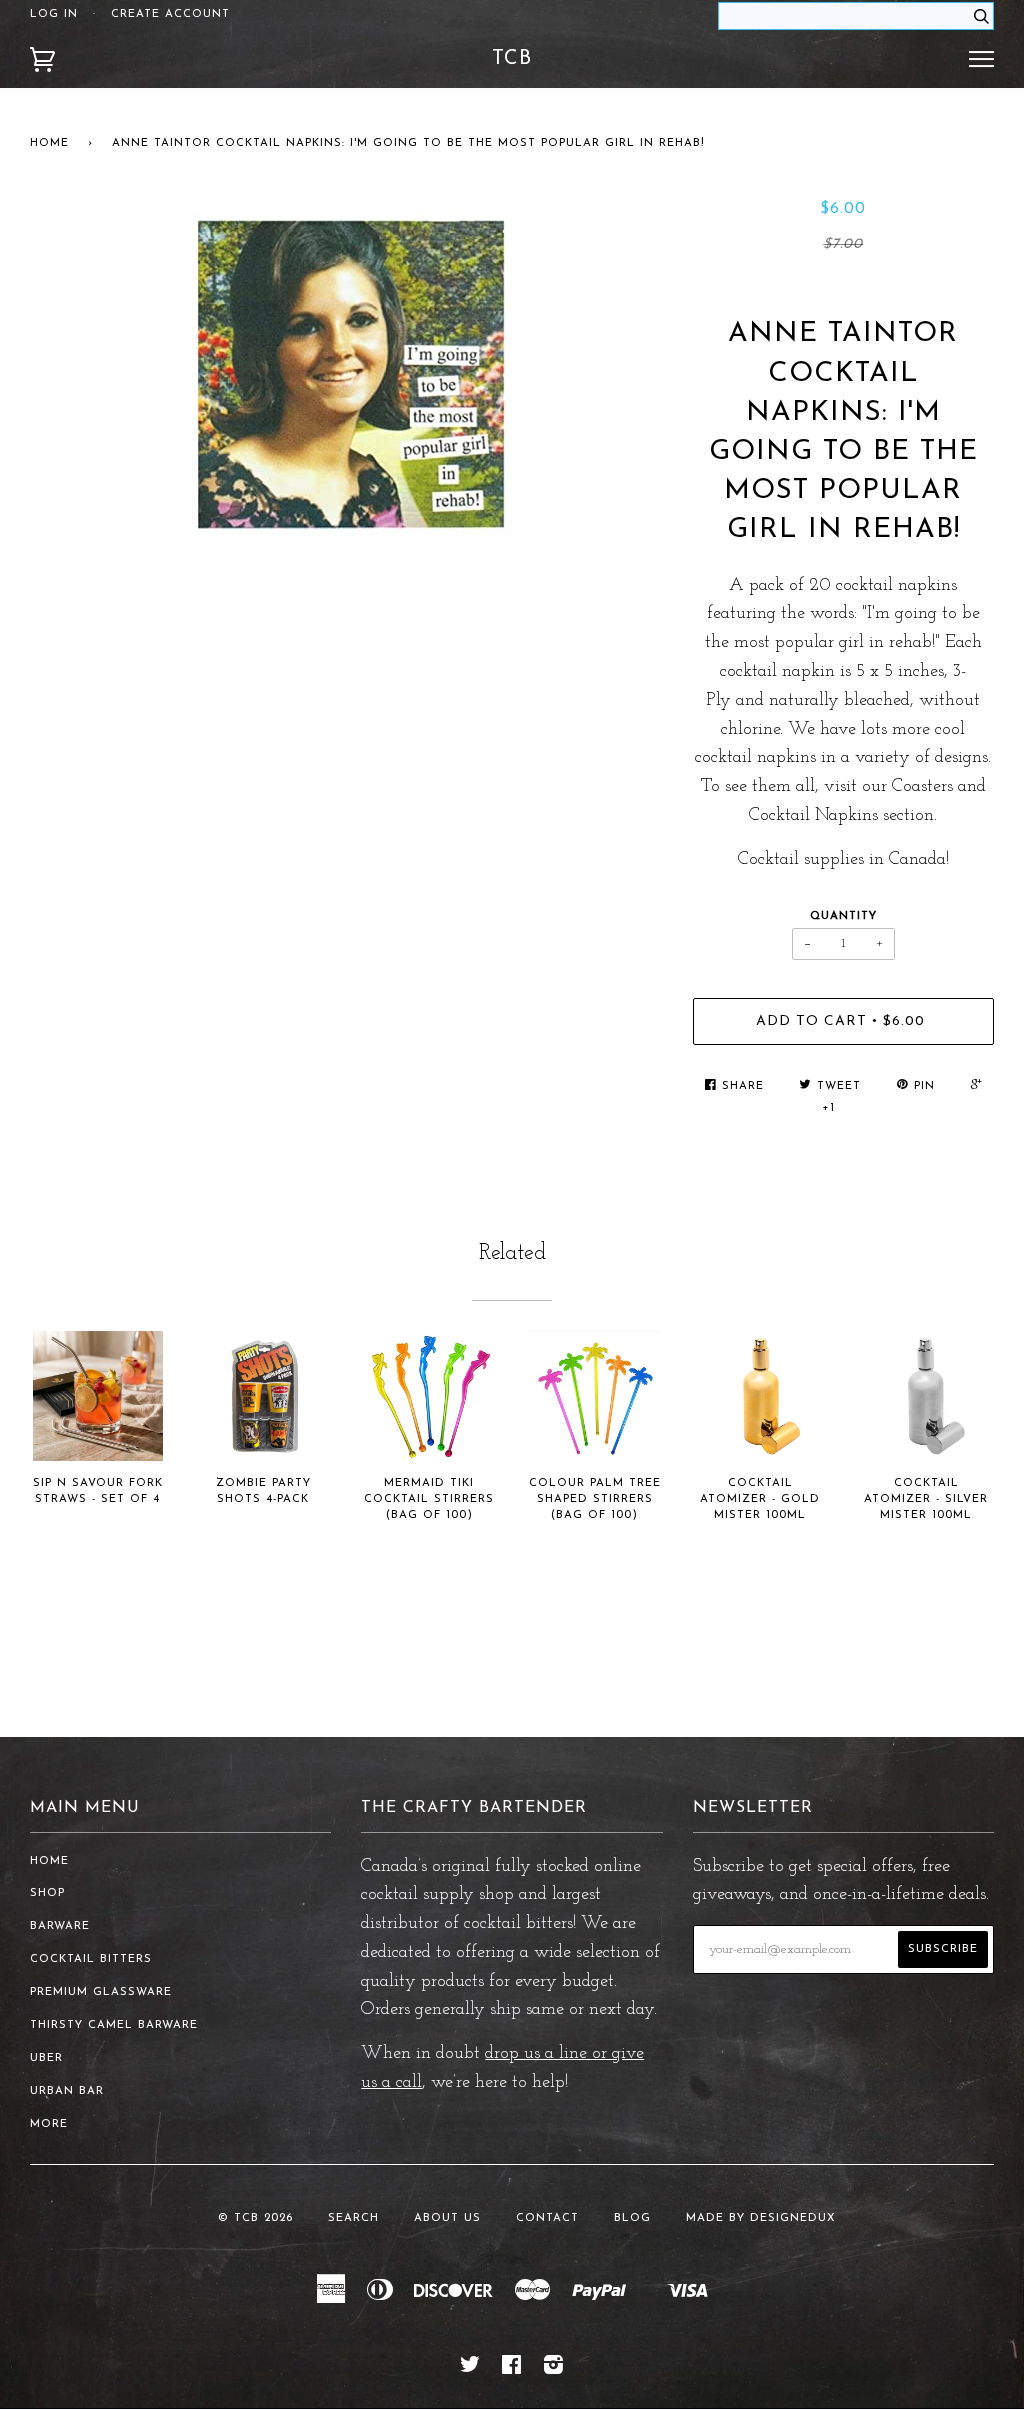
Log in (54, 14)
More (49, 2124)
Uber (46, 2058)
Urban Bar (67, 2091)
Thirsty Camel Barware (114, 2025)
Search (353, 2218)
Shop (47, 1893)
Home (49, 143)
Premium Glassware (101, 1992)
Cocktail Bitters (91, 1959)
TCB (512, 59)
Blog (632, 2218)
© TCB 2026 (255, 2218)
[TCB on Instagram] (554, 2369)
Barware (60, 1926)
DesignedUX (793, 2218)
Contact (547, 2218)
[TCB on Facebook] (512, 2369)
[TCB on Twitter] (470, 2369)
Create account (170, 14)
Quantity (843, 916)
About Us (447, 2218)
